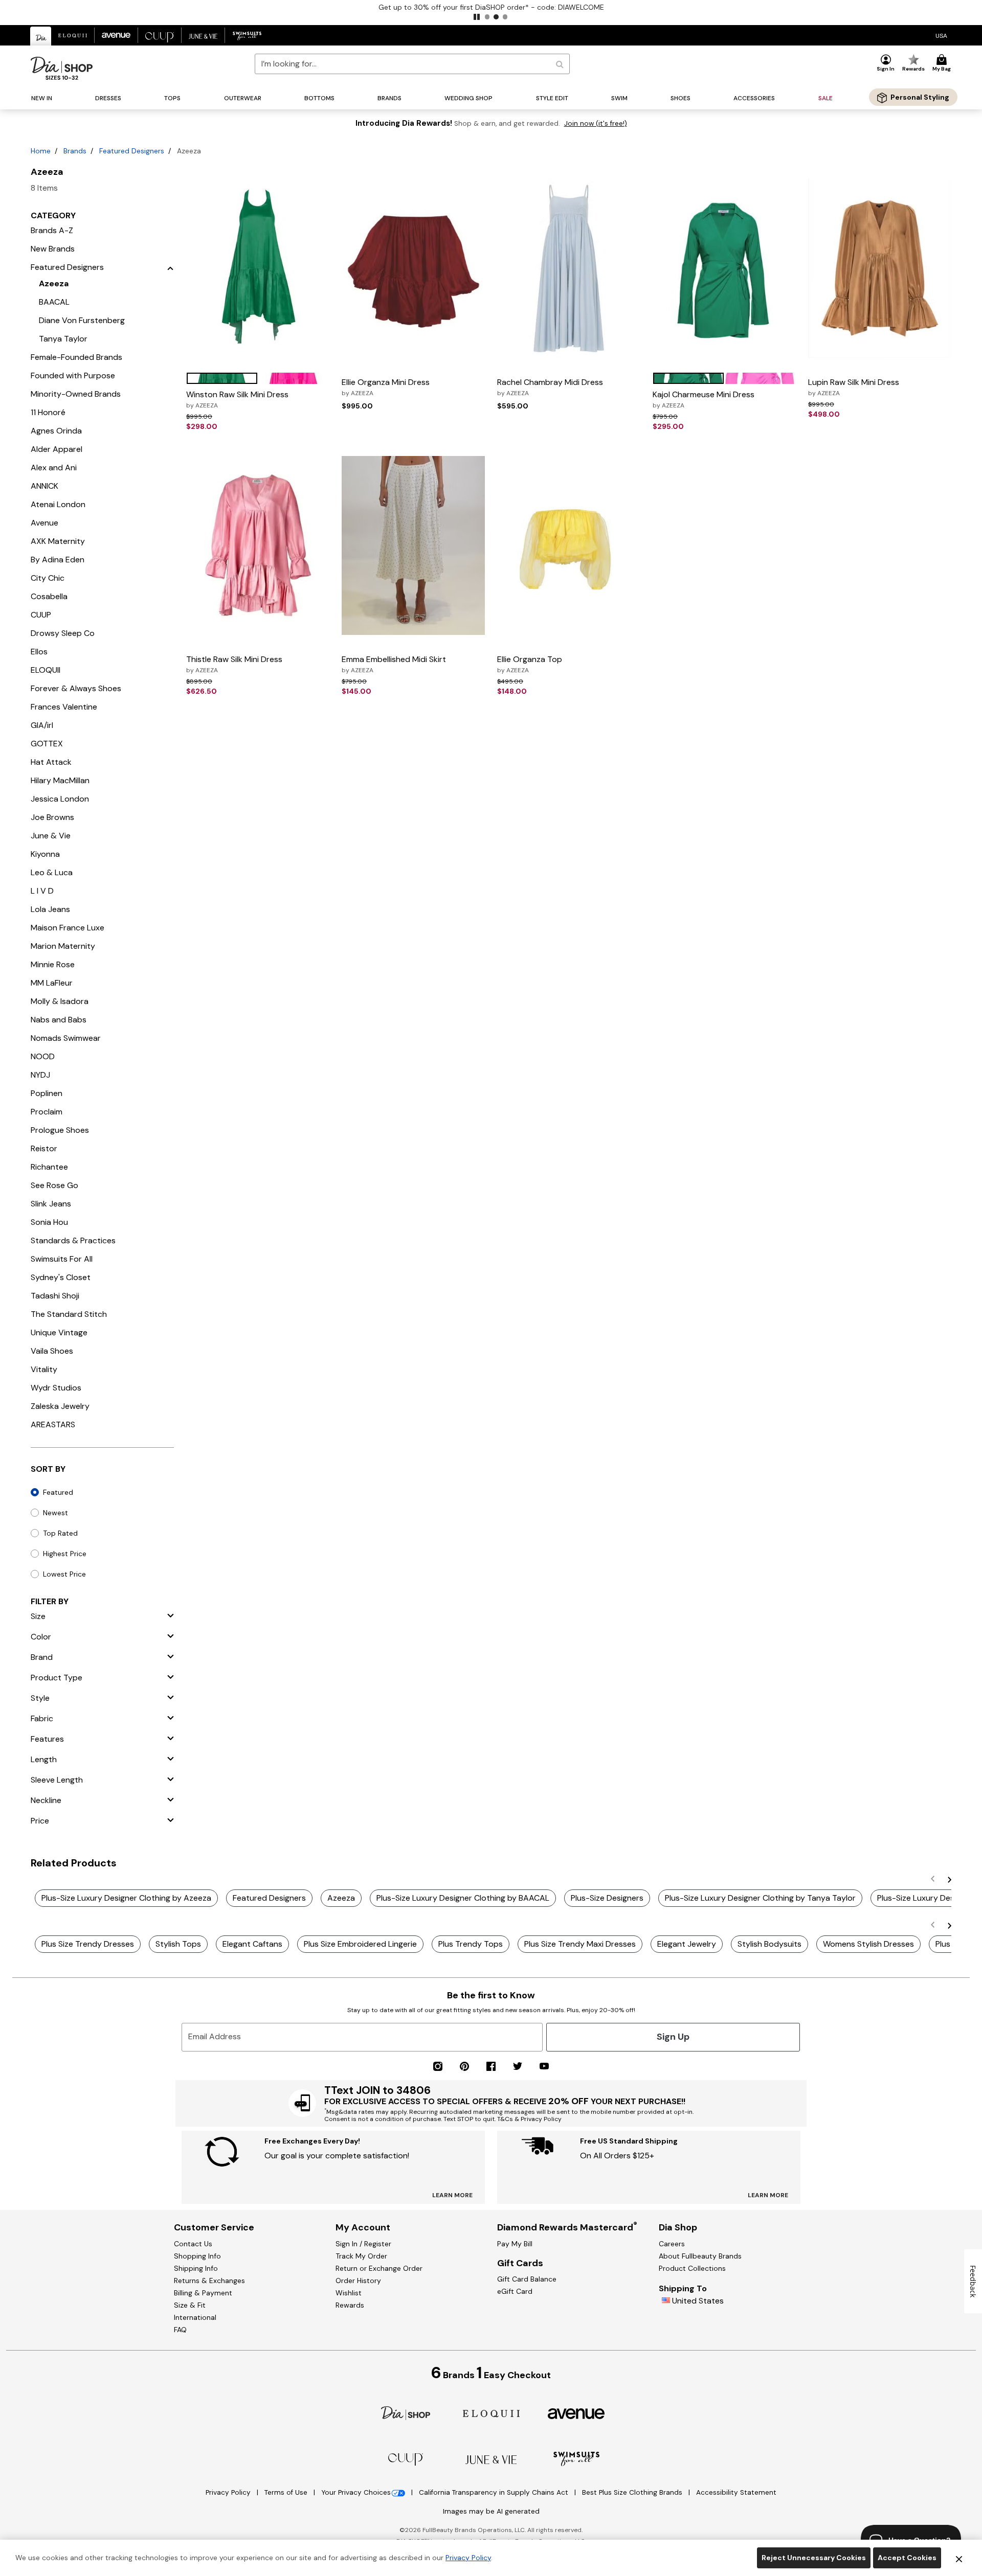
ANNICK (44, 486)
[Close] (959, 2558)
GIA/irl (42, 725)
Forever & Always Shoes (76, 688)
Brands (75, 151)
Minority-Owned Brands (76, 394)
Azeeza (54, 283)
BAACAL (54, 302)
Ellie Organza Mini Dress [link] (386, 387)
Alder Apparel (57, 449)
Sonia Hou (49, 1222)
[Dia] (406, 2413)
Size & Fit (190, 2305)
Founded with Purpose (73, 375)
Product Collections (692, 2268)
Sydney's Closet (61, 1277)
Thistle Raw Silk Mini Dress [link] (234, 664)
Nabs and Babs (59, 1020)
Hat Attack (51, 762)
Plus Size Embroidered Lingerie (360, 1944)
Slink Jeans (51, 1204)
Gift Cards (520, 2263)
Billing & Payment (203, 2293)
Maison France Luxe (68, 928)
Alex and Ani (54, 468)
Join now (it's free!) (596, 123)
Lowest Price (64, 1574)
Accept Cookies (907, 2558)
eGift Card (515, 2291)
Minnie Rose (53, 964)
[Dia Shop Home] (62, 68)
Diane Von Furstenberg (82, 320)
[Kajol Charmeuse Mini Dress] (724, 268)
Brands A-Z (52, 230)
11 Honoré (48, 412)
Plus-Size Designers (607, 1898)
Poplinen (47, 1093)
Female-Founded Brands (76, 357)
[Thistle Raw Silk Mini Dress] (258, 545)
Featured (58, 1492)
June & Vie (51, 836)
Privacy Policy (229, 2492)
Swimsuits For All (62, 1259)
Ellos (39, 652)
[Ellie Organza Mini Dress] (413, 268)
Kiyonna (45, 854)
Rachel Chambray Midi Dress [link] (550, 387)
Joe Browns (52, 817)
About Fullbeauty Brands (700, 2256)
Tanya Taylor (63, 339)
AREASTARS (53, 1424)
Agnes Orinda (56, 431)
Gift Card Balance (527, 2279)
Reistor (44, 1148)
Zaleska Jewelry (60, 1406)
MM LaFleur (52, 983)
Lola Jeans (50, 909)
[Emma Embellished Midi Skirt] (413, 545)
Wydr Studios (56, 1388)
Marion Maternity (63, 946)
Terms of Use (287, 2492)
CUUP (41, 615)
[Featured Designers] (170, 267)
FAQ (180, 2330)
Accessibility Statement (736, 2492)
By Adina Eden (58, 560)
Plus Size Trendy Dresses (88, 1944)
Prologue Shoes (60, 1130)
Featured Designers (132, 151)
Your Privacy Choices (356, 2492)
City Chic (48, 578)
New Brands (53, 249)
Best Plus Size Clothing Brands (633, 2492)
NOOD (43, 1056)
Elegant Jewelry (687, 1944)
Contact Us (193, 2244)
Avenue (44, 523)
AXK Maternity (58, 541)
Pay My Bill (515, 2244)
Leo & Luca (52, 872)
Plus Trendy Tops (471, 1944)
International (195, 2317)
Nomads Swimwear (66, 1038)
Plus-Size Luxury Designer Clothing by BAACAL (463, 1898)
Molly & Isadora (60, 1001)
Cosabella (49, 596)
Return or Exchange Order (379, 2268)
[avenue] (576, 2413)
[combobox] (412, 64)
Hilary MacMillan (60, 780)
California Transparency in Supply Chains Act (495, 2492)
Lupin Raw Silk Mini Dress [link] (854, 387)
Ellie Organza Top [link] (530, 664)
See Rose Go (54, 1185)
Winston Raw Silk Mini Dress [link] (237, 399)
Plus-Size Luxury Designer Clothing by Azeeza (126, 1898)
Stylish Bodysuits (769, 1944)
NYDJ (40, 1075)
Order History (358, 2281)
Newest (55, 1513)
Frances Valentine (64, 707)
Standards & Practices (73, 1240)
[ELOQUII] (491, 2413)
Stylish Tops (178, 1944)
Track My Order (361, 2256)
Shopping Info (197, 2256)
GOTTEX (47, 744)
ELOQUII (46, 670)
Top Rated (60, 1533)
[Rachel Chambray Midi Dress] (569, 268)
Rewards (350, 2305)
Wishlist (349, 2293)
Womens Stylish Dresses (868, 1944)
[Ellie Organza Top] (569, 545)
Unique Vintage (59, 1332)
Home (41, 151)
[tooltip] (41, 36)
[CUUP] (406, 2459)
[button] (477, 17)
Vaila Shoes (52, 1351)
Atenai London (58, 504)
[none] (258, 268)
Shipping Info (196, 2268)
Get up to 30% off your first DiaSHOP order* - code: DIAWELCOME (491, 7)
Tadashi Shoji (55, 1296)
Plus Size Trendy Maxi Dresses (580, 1944)
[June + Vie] (491, 2459)
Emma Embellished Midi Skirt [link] (394, 664)
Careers (672, 2244)
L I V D (42, 891)
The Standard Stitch (69, 1314)
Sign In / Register (363, 2244)
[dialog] (941, 36)
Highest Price (65, 1554)
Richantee (49, 1167)
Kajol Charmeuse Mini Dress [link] (704, 399)
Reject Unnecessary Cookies (814, 2558)
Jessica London (60, 799)
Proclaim (47, 1112)
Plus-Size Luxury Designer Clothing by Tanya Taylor (760, 1898)
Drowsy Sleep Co (63, 633)
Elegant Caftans (252, 1944)
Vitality (44, 1369)
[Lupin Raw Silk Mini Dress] (880, 268)
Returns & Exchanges (209, 2281)
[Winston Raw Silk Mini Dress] (258, 268)
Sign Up (673, 2037)
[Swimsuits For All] (576, 2458)
